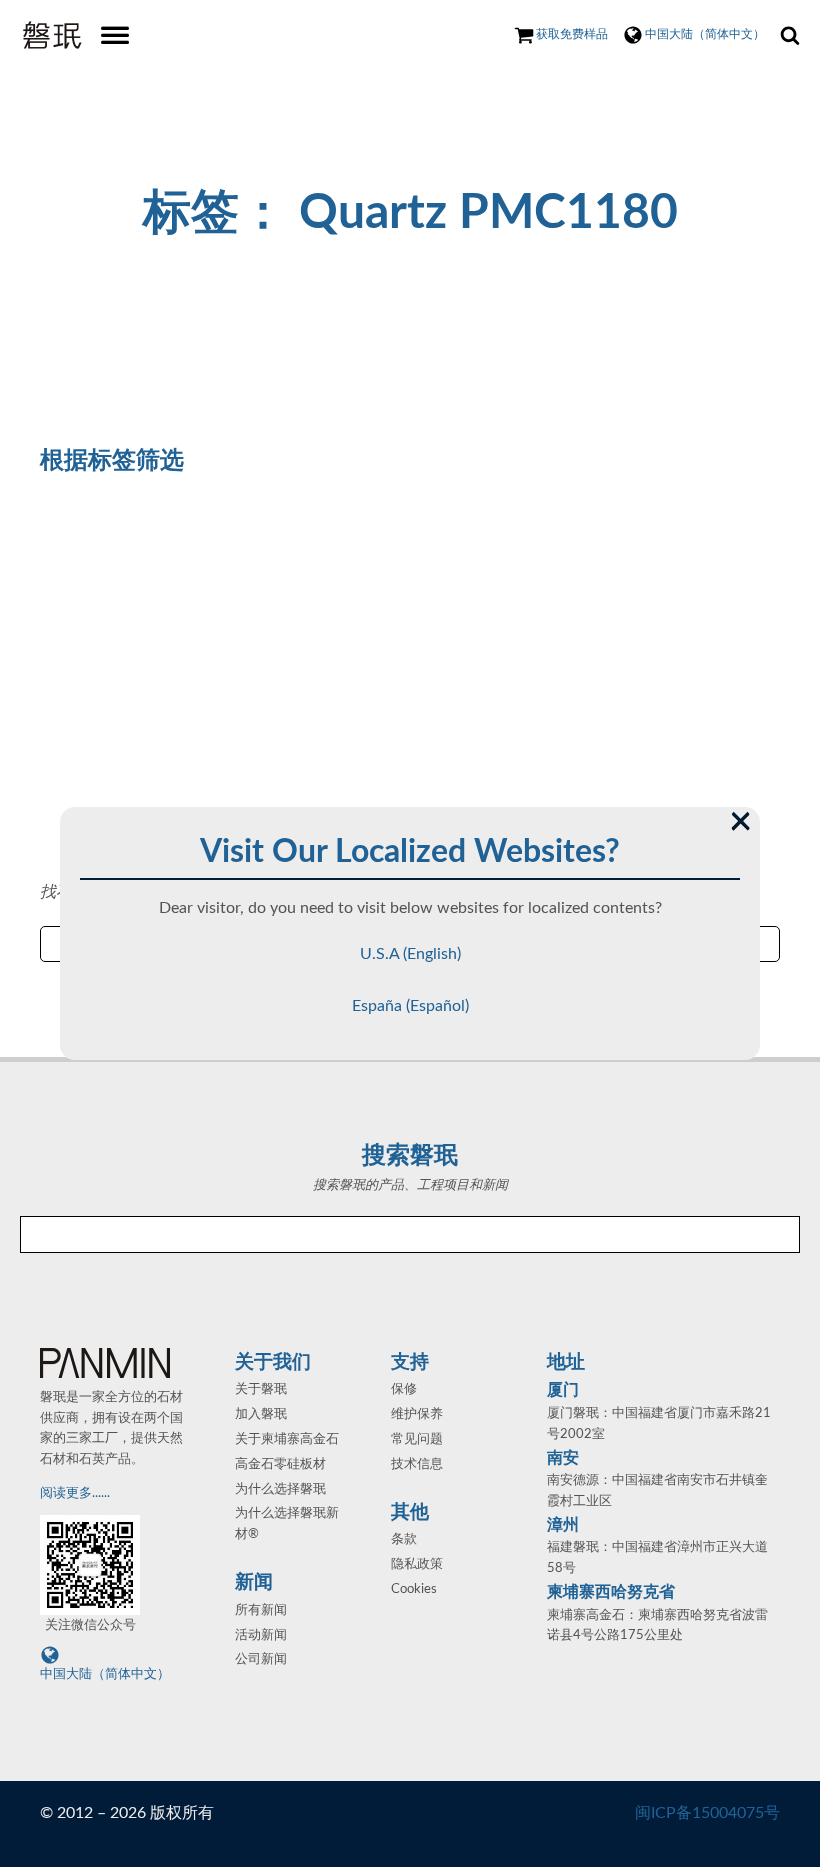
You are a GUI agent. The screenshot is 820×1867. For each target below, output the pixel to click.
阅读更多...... (76, 1493)
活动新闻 (261, 1635)
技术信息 (417, 1464)
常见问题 (417, 1439)
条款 (404, 1539)
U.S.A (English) (410, 954)
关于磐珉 (261, 1389)
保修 (404, 1389)
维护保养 (417, 1414)
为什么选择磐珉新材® (287, 1524)
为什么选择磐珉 (280, 1489)
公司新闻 (261, 1659)
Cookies (414, 1589)
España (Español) (410, 1006)
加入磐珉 (261, 1414)
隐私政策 (417, 1564)
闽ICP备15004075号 (707, 1813)
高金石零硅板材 (280, 1464)
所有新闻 (261, 1610)
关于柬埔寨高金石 (287, 1439)
